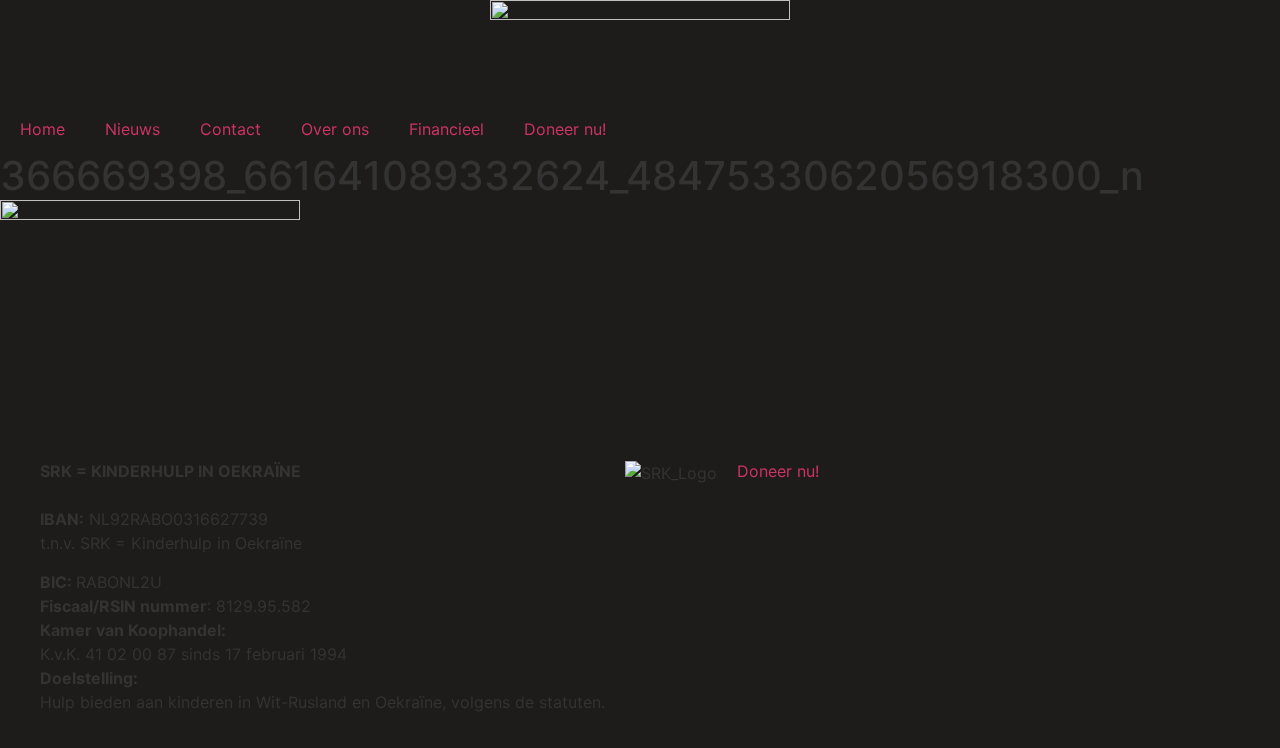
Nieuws (132, 129)
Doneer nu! (565, 129)
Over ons (335, 129)
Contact (230, 129)
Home (42, 129)
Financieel (446, 129)
